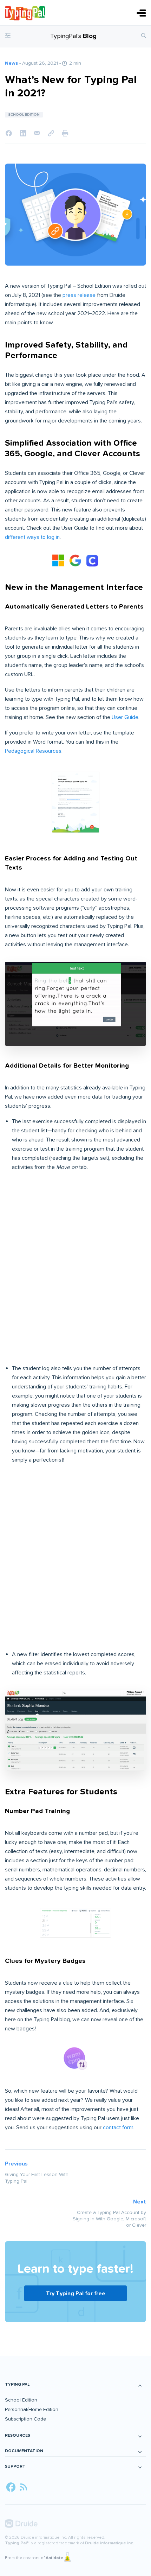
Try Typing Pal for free (76, 2294)
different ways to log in (32, 537)
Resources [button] (18, 2435)
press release (79, 295)
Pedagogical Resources (33, 751)
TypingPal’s (73, 36)
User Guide (125, 717)
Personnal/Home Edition (32, 2409)
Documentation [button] (24, 2451)
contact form (118, 2127)
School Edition (21, 2400)
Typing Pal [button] (17, 2384)
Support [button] (15, 2466)
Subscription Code (25, 2419)
